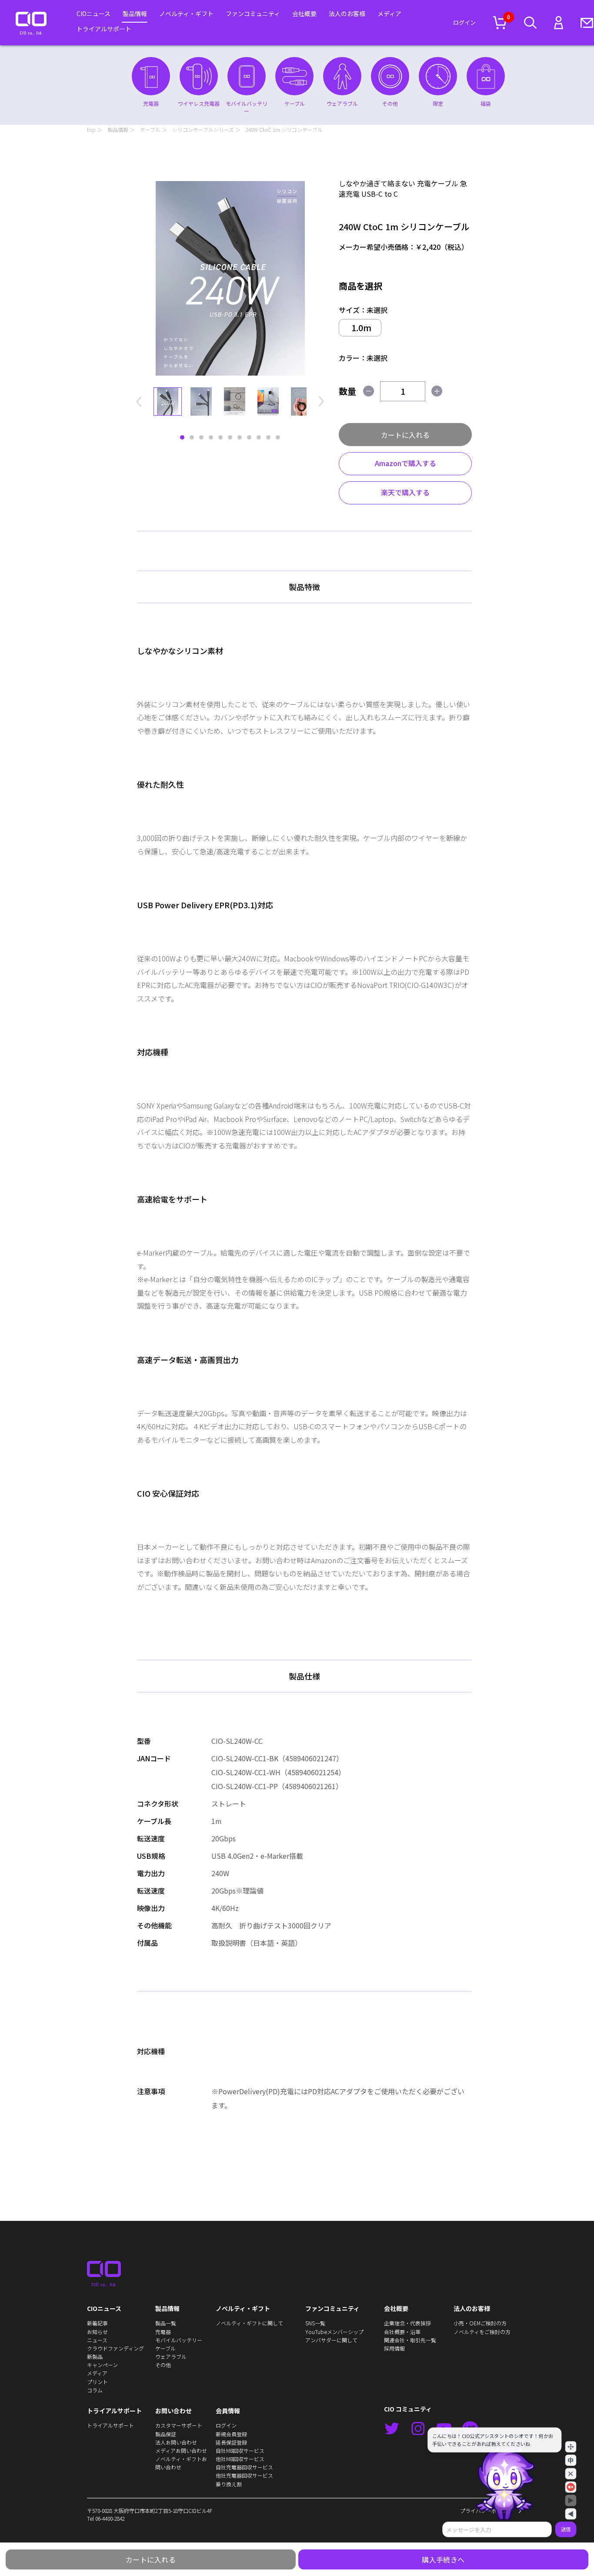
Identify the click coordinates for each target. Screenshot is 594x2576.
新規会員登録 (231, 2434)
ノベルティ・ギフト (186, 13)
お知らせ (97, 2332)
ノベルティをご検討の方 (482, 2332)
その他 (163, 2365)
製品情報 (135, 13)
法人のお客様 (347, 13)
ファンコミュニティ (253, 13)
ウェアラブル (171, 2356)
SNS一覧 (315, 2323)
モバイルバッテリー (179, 2340)
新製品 (95, 2356)
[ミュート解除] (571, 2487)
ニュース (97, 2340)
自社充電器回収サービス (244, 2467)
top (91, 129)
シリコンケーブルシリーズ (203, 129)
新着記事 (97, 2323)
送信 (566, 2529)
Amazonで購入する (405, 463)
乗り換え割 (229, 2484)
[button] (139, 401)
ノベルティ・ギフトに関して (249, 2323)
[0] (500, 23)
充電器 (163, 2332)
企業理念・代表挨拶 (407, 2323)
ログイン (464, 23)
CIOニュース (93, 13)
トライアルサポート (104, 29)
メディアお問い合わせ (181, 2450)
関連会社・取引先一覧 (410, 2340)
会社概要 (304, 13)
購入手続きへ (443, 2559)
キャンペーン (102, 2365)
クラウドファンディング (115, 2348)
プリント (97, 2382)
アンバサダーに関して (331, 2340)
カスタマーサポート (179, 2425)
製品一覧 (166, 2323)
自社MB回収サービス (240, 2450)
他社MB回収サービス (240, 2459)
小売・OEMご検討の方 (480, 2323)
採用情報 (394, 2348)
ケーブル (150, 129)
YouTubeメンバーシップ (334, 2332)
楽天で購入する (405, 492)
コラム (95, 2390)
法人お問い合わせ (176, 2442)
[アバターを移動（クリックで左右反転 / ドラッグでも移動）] (571, 2447)
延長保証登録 (231, 2442)
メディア (389, 13)
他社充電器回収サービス (244, 2475)
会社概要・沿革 (402, 2332)
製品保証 (166, 2434)
